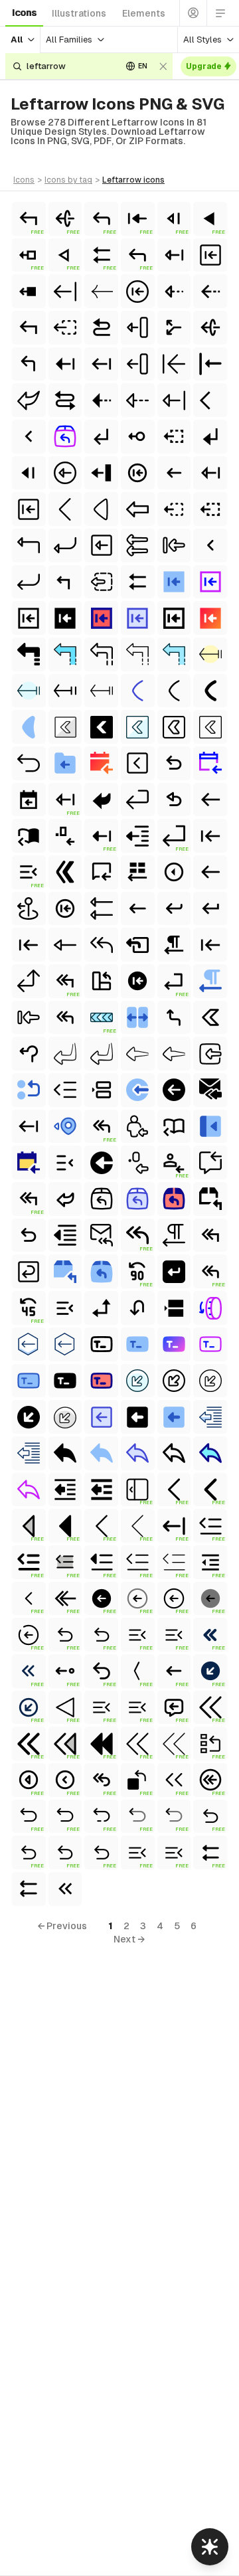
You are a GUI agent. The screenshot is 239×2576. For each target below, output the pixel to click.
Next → (129, 1939)
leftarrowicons (133, 180)
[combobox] (69, 66)
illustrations (79, 13)
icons (24, 13)
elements (144, 13)
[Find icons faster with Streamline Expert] (210, 2547)
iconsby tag (68, 180)
